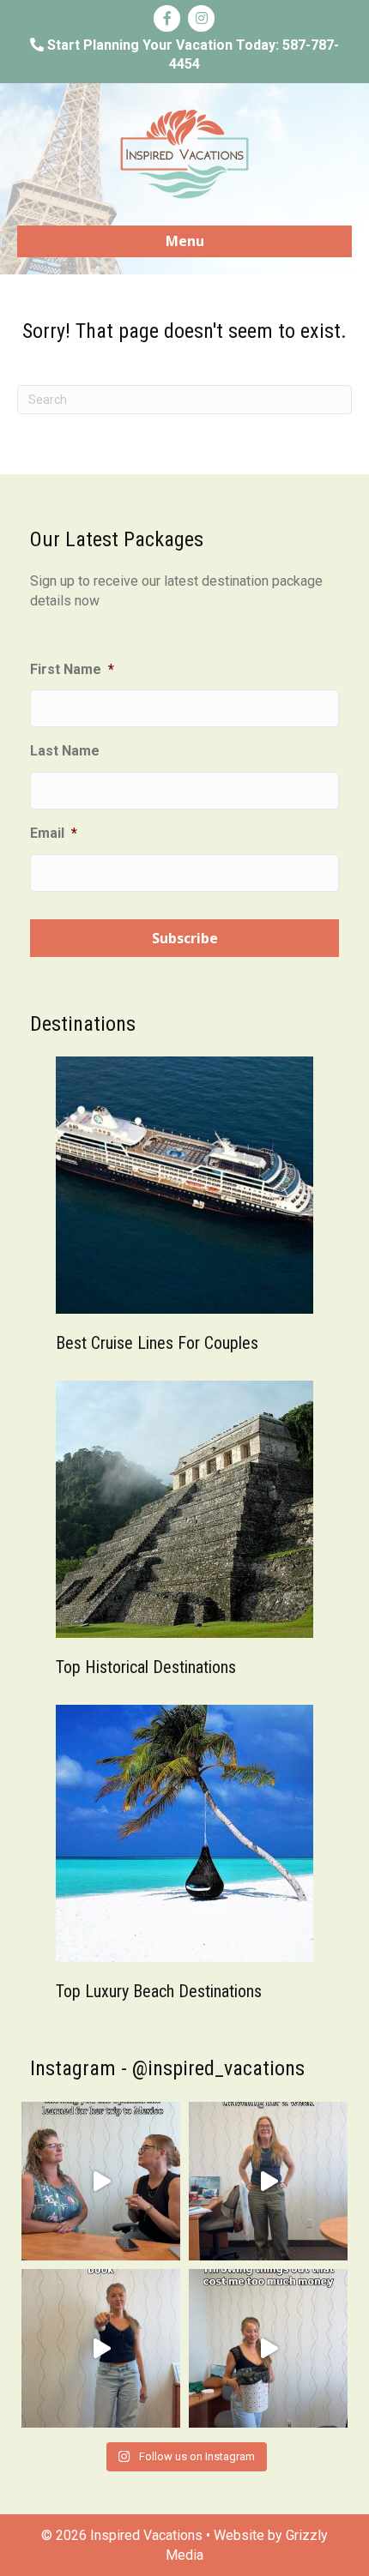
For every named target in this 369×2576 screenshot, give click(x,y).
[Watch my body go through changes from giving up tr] (268, 2181)
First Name (72, 669)
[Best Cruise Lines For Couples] (184, 1184)
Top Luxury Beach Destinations (159, 1991)
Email (54, 833)
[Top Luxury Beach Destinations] (184, 1832)
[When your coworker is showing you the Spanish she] (101, 2181)
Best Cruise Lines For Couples (157, 1343)
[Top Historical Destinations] (184, 1508)
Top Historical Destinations (146, 1667)
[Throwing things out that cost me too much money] (268, 2348)
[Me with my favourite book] (101, 2348)
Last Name (65, 751)
